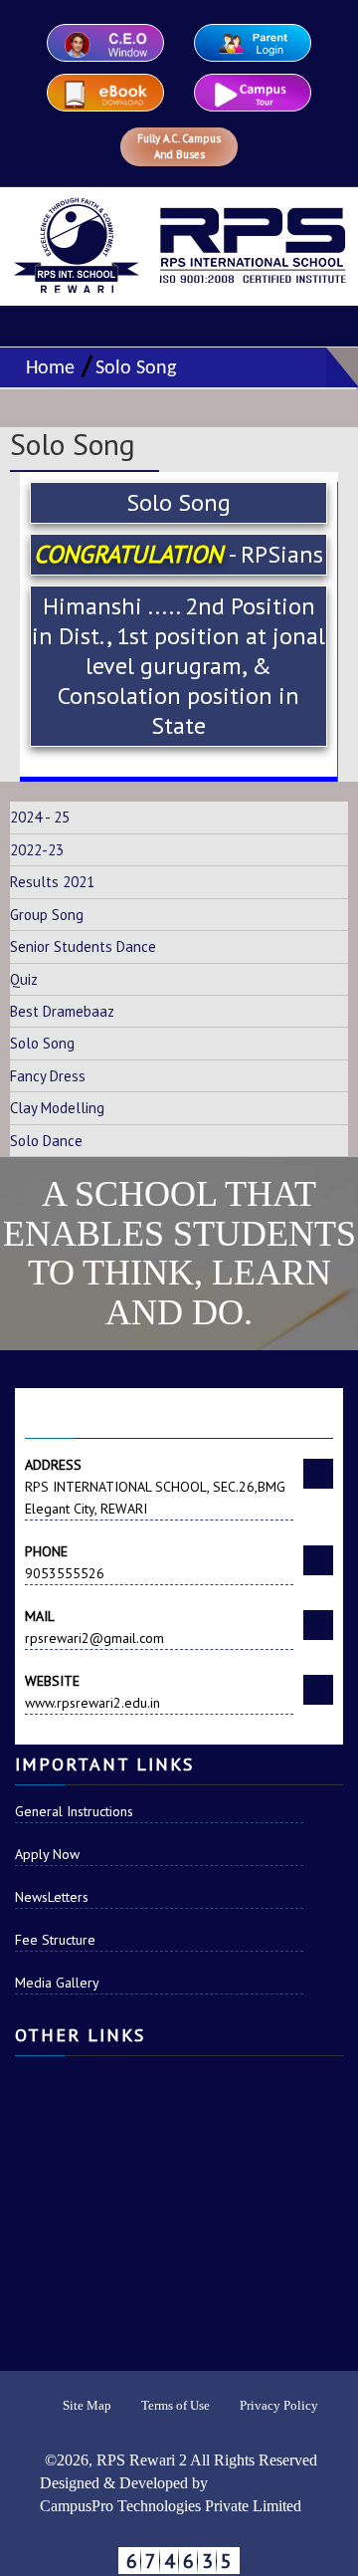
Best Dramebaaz (62, 1011)
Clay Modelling (57, 1108)
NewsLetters (52, 1897)
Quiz (24, 979)
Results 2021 (52, 882)
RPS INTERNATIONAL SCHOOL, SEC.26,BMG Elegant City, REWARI (155, 1487)
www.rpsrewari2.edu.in (92, 1692)
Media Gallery (57, 1983)
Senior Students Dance (83, 946)
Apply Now (47, 1854)
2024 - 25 (40, 817)
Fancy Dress (48, 1076)
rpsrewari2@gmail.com (94, 1627)
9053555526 (65, 1562)
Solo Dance (46, 1141)
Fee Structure (55, 1940)
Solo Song (136, 368)
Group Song (47, 915)
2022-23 (37, 850)
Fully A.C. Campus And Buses (179, 146)
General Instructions (74, 1811)
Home (45, 368)
